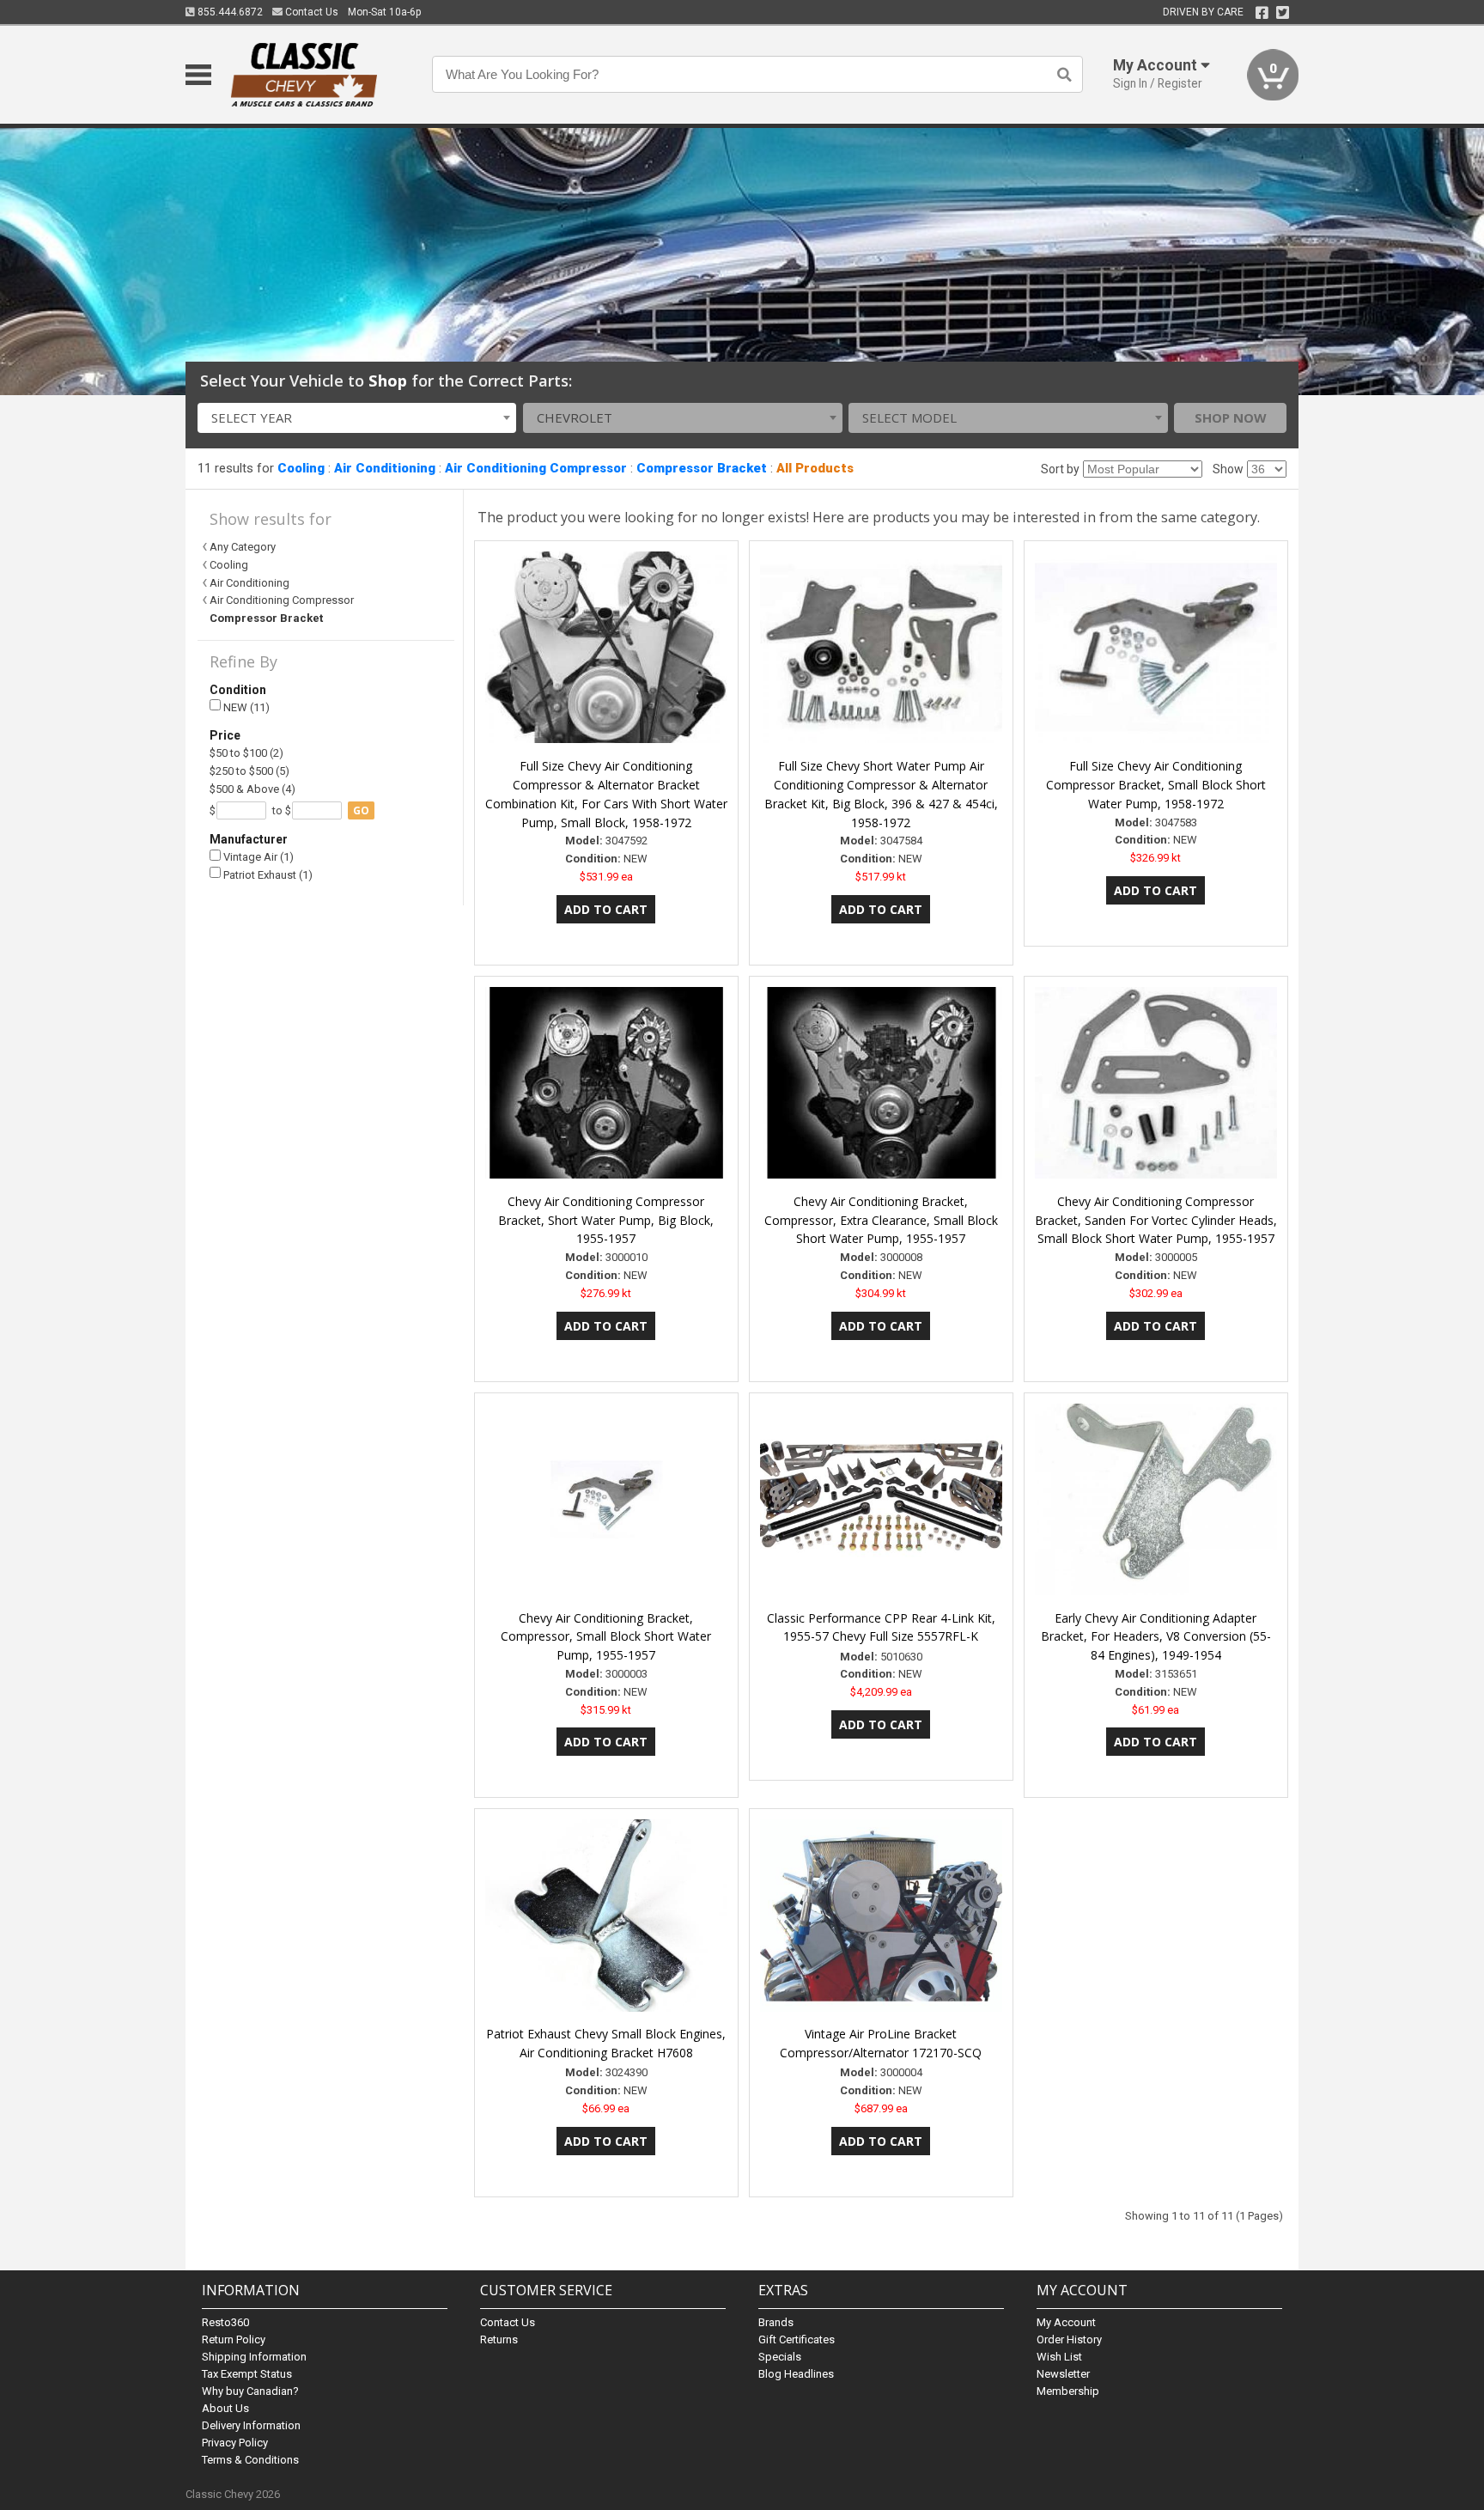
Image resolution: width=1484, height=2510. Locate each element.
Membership (1068, 2391)
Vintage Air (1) (257, 857)
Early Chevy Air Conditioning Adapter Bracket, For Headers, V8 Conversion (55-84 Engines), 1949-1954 (1156, 1637)
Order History (1069, 2339)
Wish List (1059, 2357)
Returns (499, 2339)
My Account (1066, 2322)
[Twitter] (1283, 13)
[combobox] (357, 418)
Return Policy (234, 2339)
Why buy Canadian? (250, 2391)
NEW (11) (245, 707)
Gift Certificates (797, 2339)
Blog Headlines (796, 2374)
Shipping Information (254, 2357)
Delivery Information (251, 2425)
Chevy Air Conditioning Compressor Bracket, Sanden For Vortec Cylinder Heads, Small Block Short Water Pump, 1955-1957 (1156, 1220)
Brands (776, 2322)
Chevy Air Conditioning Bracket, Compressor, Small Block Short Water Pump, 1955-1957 (606, 1637)
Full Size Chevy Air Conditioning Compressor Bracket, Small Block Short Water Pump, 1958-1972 (1156, 785)
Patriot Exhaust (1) (267, 875)
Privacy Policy (235, 2443)
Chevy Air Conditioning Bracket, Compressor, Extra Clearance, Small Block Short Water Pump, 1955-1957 (881, 1220)
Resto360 (225, 2322)
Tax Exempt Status (247, 2374)
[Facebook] (1262, 13)
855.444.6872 (229, 12)
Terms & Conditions (250, 2460)
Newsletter (1063, 2374)
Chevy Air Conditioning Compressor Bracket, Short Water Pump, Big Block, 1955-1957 (606, 1220)
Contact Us (310, 12)
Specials (780, 2357)
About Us (225, 2408)
